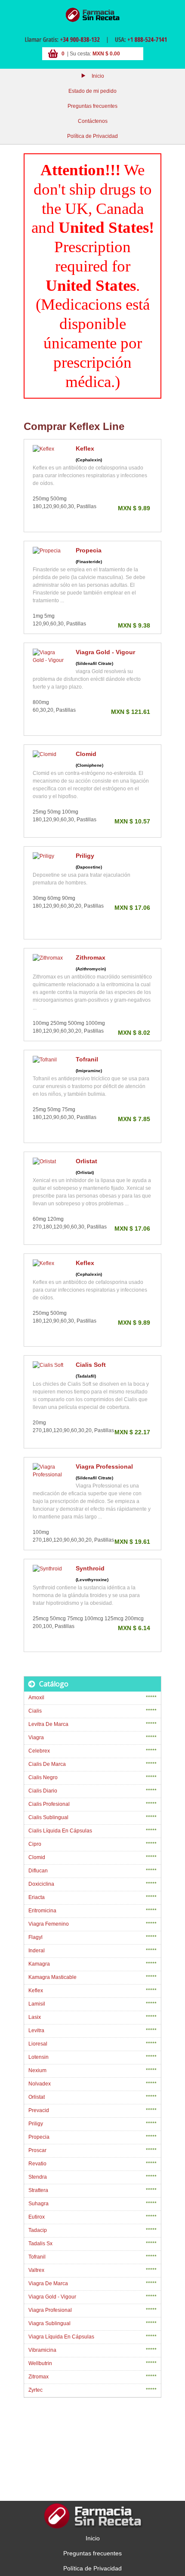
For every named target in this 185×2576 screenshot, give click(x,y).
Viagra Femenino (49, 1924)
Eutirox (37, 2217)
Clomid (86, 754)
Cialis (35, 1711)
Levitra (36, 2030)
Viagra (36, 1738)
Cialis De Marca (47, 1764)
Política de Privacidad (92, 136)
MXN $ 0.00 (106, 54)
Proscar (37, 2150)
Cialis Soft (91, 1365)
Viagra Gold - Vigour (105, 652)
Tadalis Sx (40, 2244)
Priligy (85, 856)
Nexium (37, 2070)
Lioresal (38, 2044)
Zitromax (39, 2377)
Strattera (38, 2190)
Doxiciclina (41, 1884)
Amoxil (36, 1698)
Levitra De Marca (48, 1724)
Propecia (89, 550)
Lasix (35, 2017)
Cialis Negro (43, 1777)
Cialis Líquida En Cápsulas (60, 1831)
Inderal (37, 1951)
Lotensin (39, 2057)
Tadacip (38, 2230)
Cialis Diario (43, 1791)
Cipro (35, 1844)
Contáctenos (93, 121)
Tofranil (87, 1059)
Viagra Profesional (50, 2310)
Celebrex (39, 1751)
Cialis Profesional (49, 1804)
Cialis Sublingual (48, 1817)
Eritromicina (42, 1911)
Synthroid (90, 1568)
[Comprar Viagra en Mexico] (92, 15)
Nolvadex (40, 2084)
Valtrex (36, 2270)
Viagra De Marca (48, 2283)
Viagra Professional (104, 1466)
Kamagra (39, 1964)
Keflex (85, 448)
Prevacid (39, 2110)
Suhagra (39, 2204)
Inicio (98, 76)
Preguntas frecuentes (92, 106)
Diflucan (38, 1871)
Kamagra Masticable (52, 1977)
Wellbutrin (40, 2363)
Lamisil (37, 2004)
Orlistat (86, 1161)
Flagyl (35, 1937)
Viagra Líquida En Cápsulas (61, 2337)
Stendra (38, 2177)
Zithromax (91, 957)
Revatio (37, 2164)
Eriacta (37, 1897)
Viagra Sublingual (49, 2323)
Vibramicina (42, 2350)
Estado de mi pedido (92, 91)
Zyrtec (35, 2390)
